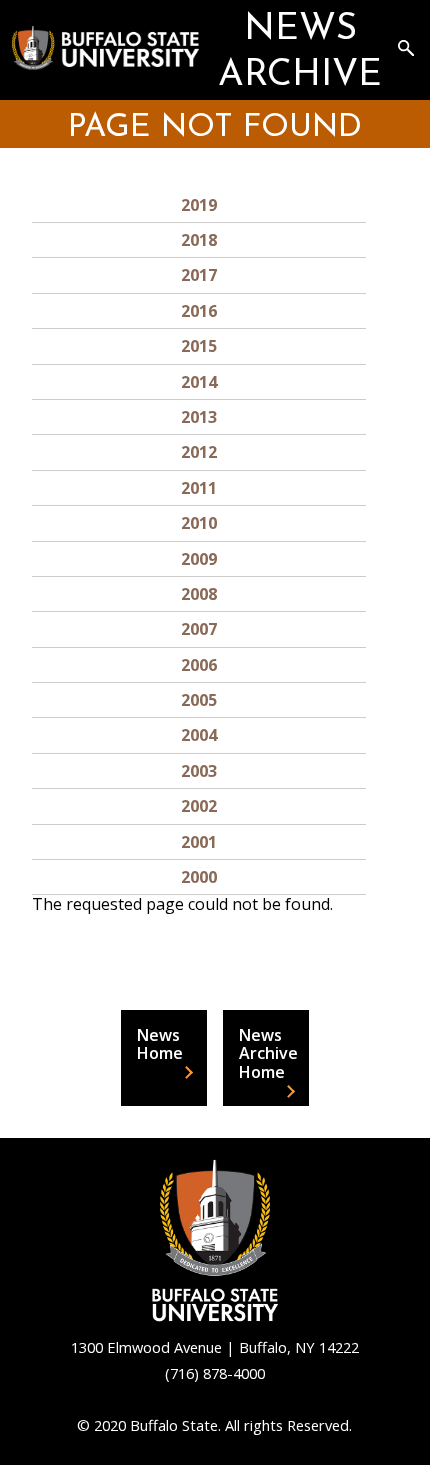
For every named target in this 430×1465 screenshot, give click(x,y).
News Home (160, 1044)
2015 (199, 346)
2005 (199, 700)
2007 (199, 629)
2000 (199, 877)
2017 (199, 275)
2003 (199, 771)
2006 (199, 665)
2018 (199, 240)
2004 (199, 735)
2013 (199, 417)
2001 (199, 842)
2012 (199, 452)
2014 (199, 382)
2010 (199, 523)
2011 (199, 488)
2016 (199, 311)
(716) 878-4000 (215, 1373)
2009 (199, 559)
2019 (199, 205)
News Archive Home (268, 1053)
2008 (199, 594)
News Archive (300, 53)
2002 (199, 806)
